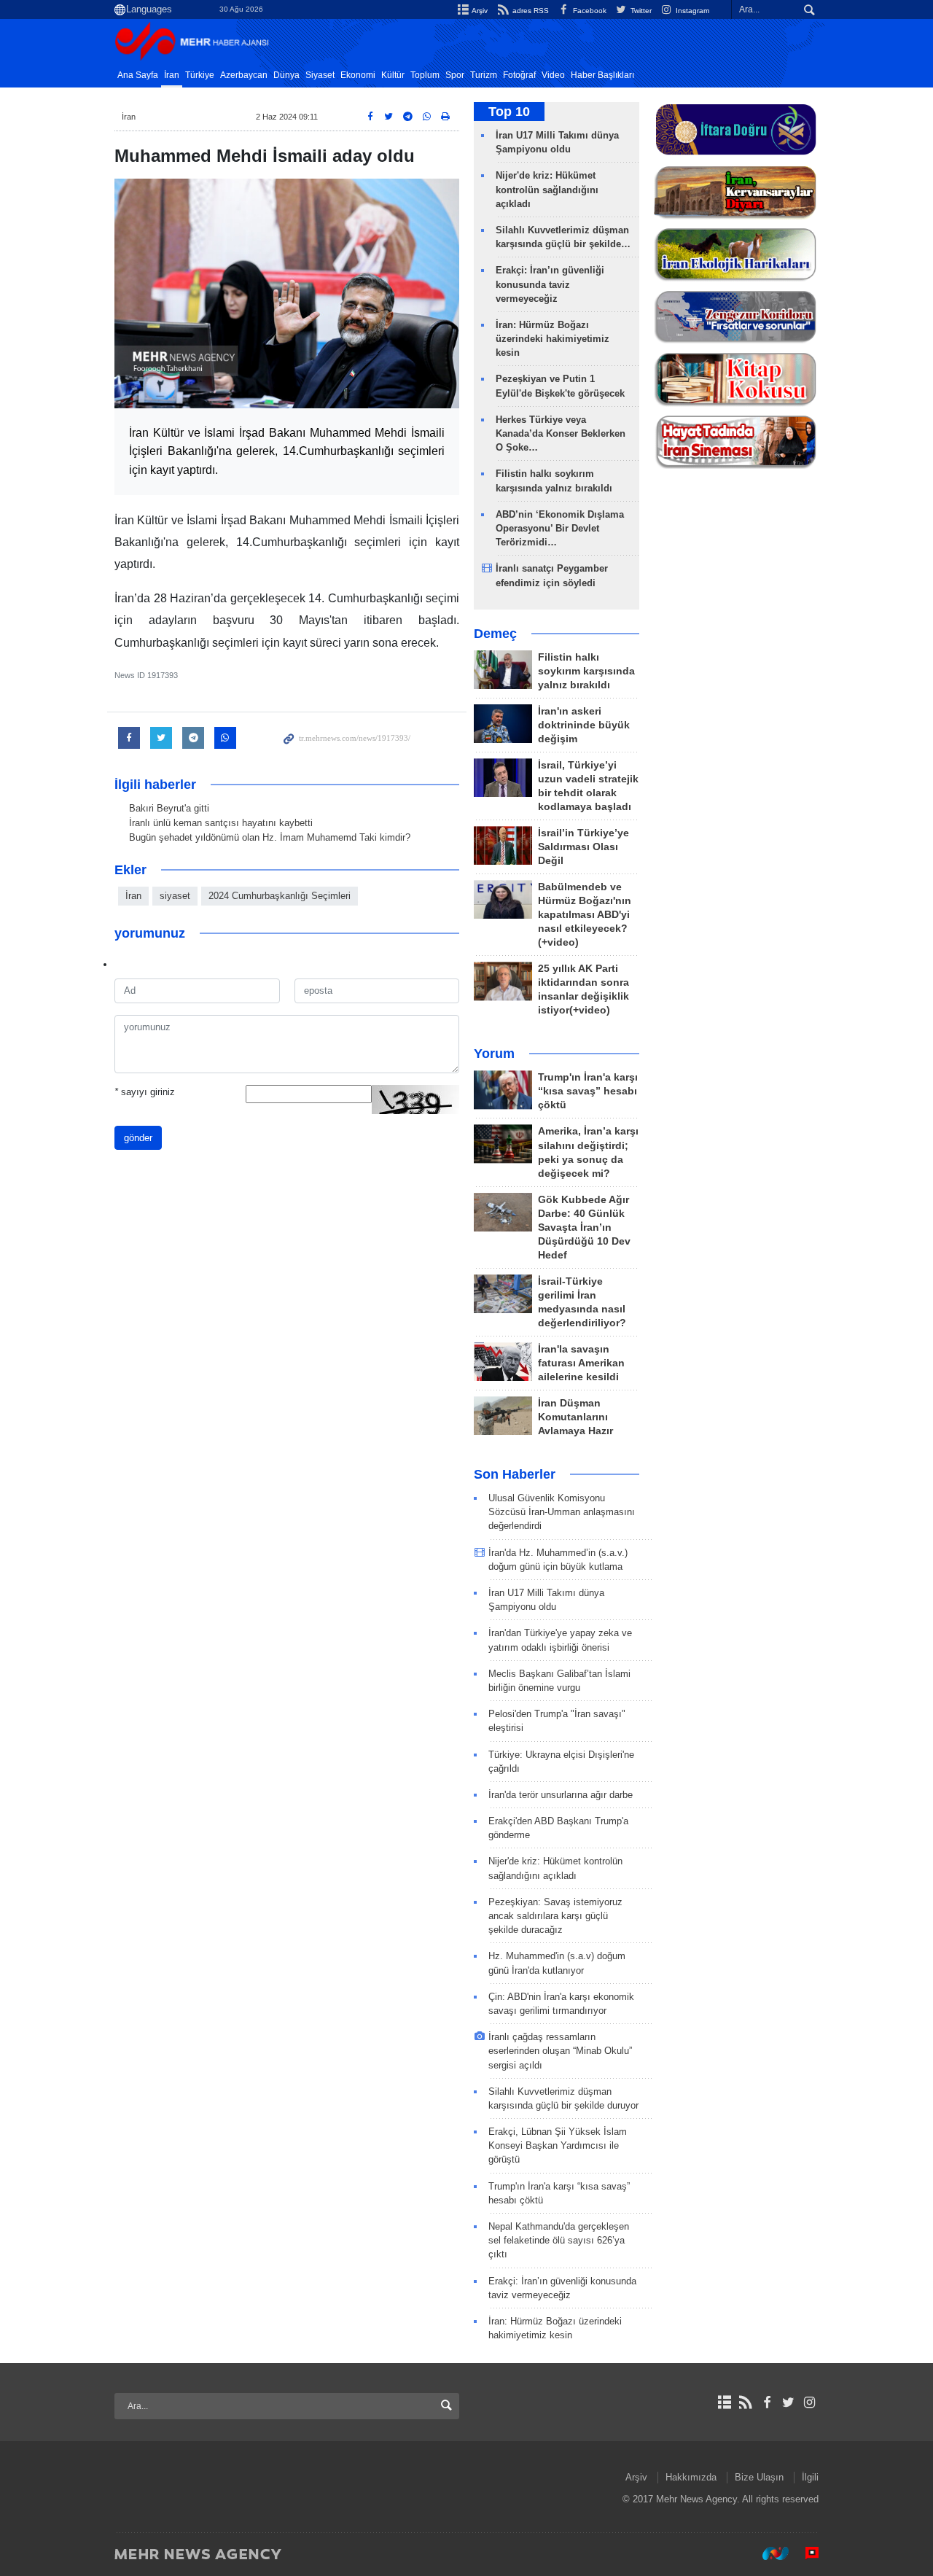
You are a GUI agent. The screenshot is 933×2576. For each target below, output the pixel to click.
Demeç (495, 634)
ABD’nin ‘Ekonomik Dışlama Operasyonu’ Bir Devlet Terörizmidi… (560, 528)
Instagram (691, 11)
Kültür (393, 75)
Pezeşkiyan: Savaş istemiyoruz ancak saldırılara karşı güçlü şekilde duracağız (555, 1916)
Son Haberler (515, 1474)
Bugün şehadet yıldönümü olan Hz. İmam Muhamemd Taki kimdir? (270, 837)
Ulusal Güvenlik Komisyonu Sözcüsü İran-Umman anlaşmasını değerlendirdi (562, 1512)
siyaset (175, 896)
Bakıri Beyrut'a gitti (169, 808)
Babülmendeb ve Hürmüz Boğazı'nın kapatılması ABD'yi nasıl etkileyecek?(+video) (585, 915)
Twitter (640, 11)
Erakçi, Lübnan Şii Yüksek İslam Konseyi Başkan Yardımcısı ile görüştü (558, 2145)
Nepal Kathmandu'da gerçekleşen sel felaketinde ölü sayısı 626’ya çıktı (559, 2240)
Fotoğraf (519, 75)
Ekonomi (358, 75)
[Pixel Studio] (805, 2553)
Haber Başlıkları (602, 75)
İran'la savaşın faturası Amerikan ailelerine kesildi (581, 1363)
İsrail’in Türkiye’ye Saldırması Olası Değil (583, 847)
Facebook (589, 11)
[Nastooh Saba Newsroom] (768, 2553)
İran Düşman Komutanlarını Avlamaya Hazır (575, 1417)
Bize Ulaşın (759, 2477)
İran (172, 75)
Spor (455, 75)
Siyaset (320, 75)
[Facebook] (766, 2402)
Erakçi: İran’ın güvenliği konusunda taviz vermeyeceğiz (550, 284)
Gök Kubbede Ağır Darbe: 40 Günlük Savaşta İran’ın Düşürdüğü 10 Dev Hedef (584, 1227)
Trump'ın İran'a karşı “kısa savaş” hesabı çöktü (588, 1091)
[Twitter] (788, 2402)
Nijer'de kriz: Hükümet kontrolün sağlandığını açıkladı (547, 189)
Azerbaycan (244, 75)
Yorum (494, 1054)
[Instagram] (809, 2402)
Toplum (425, 75)
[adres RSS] (745, 2402)
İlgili (810, 2477)
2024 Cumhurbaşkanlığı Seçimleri (280, 896)
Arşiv (479, 11)
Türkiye (200, 75)
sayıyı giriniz (145, 1092)
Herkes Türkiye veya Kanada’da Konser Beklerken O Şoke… (561, 433)
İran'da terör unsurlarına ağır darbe (561, 1795)
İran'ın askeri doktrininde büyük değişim (584, 725)
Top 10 (509, 112)
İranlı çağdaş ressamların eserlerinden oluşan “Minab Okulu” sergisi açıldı (560, 2051)
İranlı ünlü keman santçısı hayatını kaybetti (221, 823)
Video (553, 75)
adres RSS (529, 11)
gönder (138, 1138)
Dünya (286, 75)
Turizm (484, 75)
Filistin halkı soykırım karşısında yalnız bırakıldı (586, 671)
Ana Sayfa (138, 75)
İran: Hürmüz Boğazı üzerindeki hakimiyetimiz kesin (553, 339)
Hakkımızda (691, 2477)
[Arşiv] (724, 2402)
